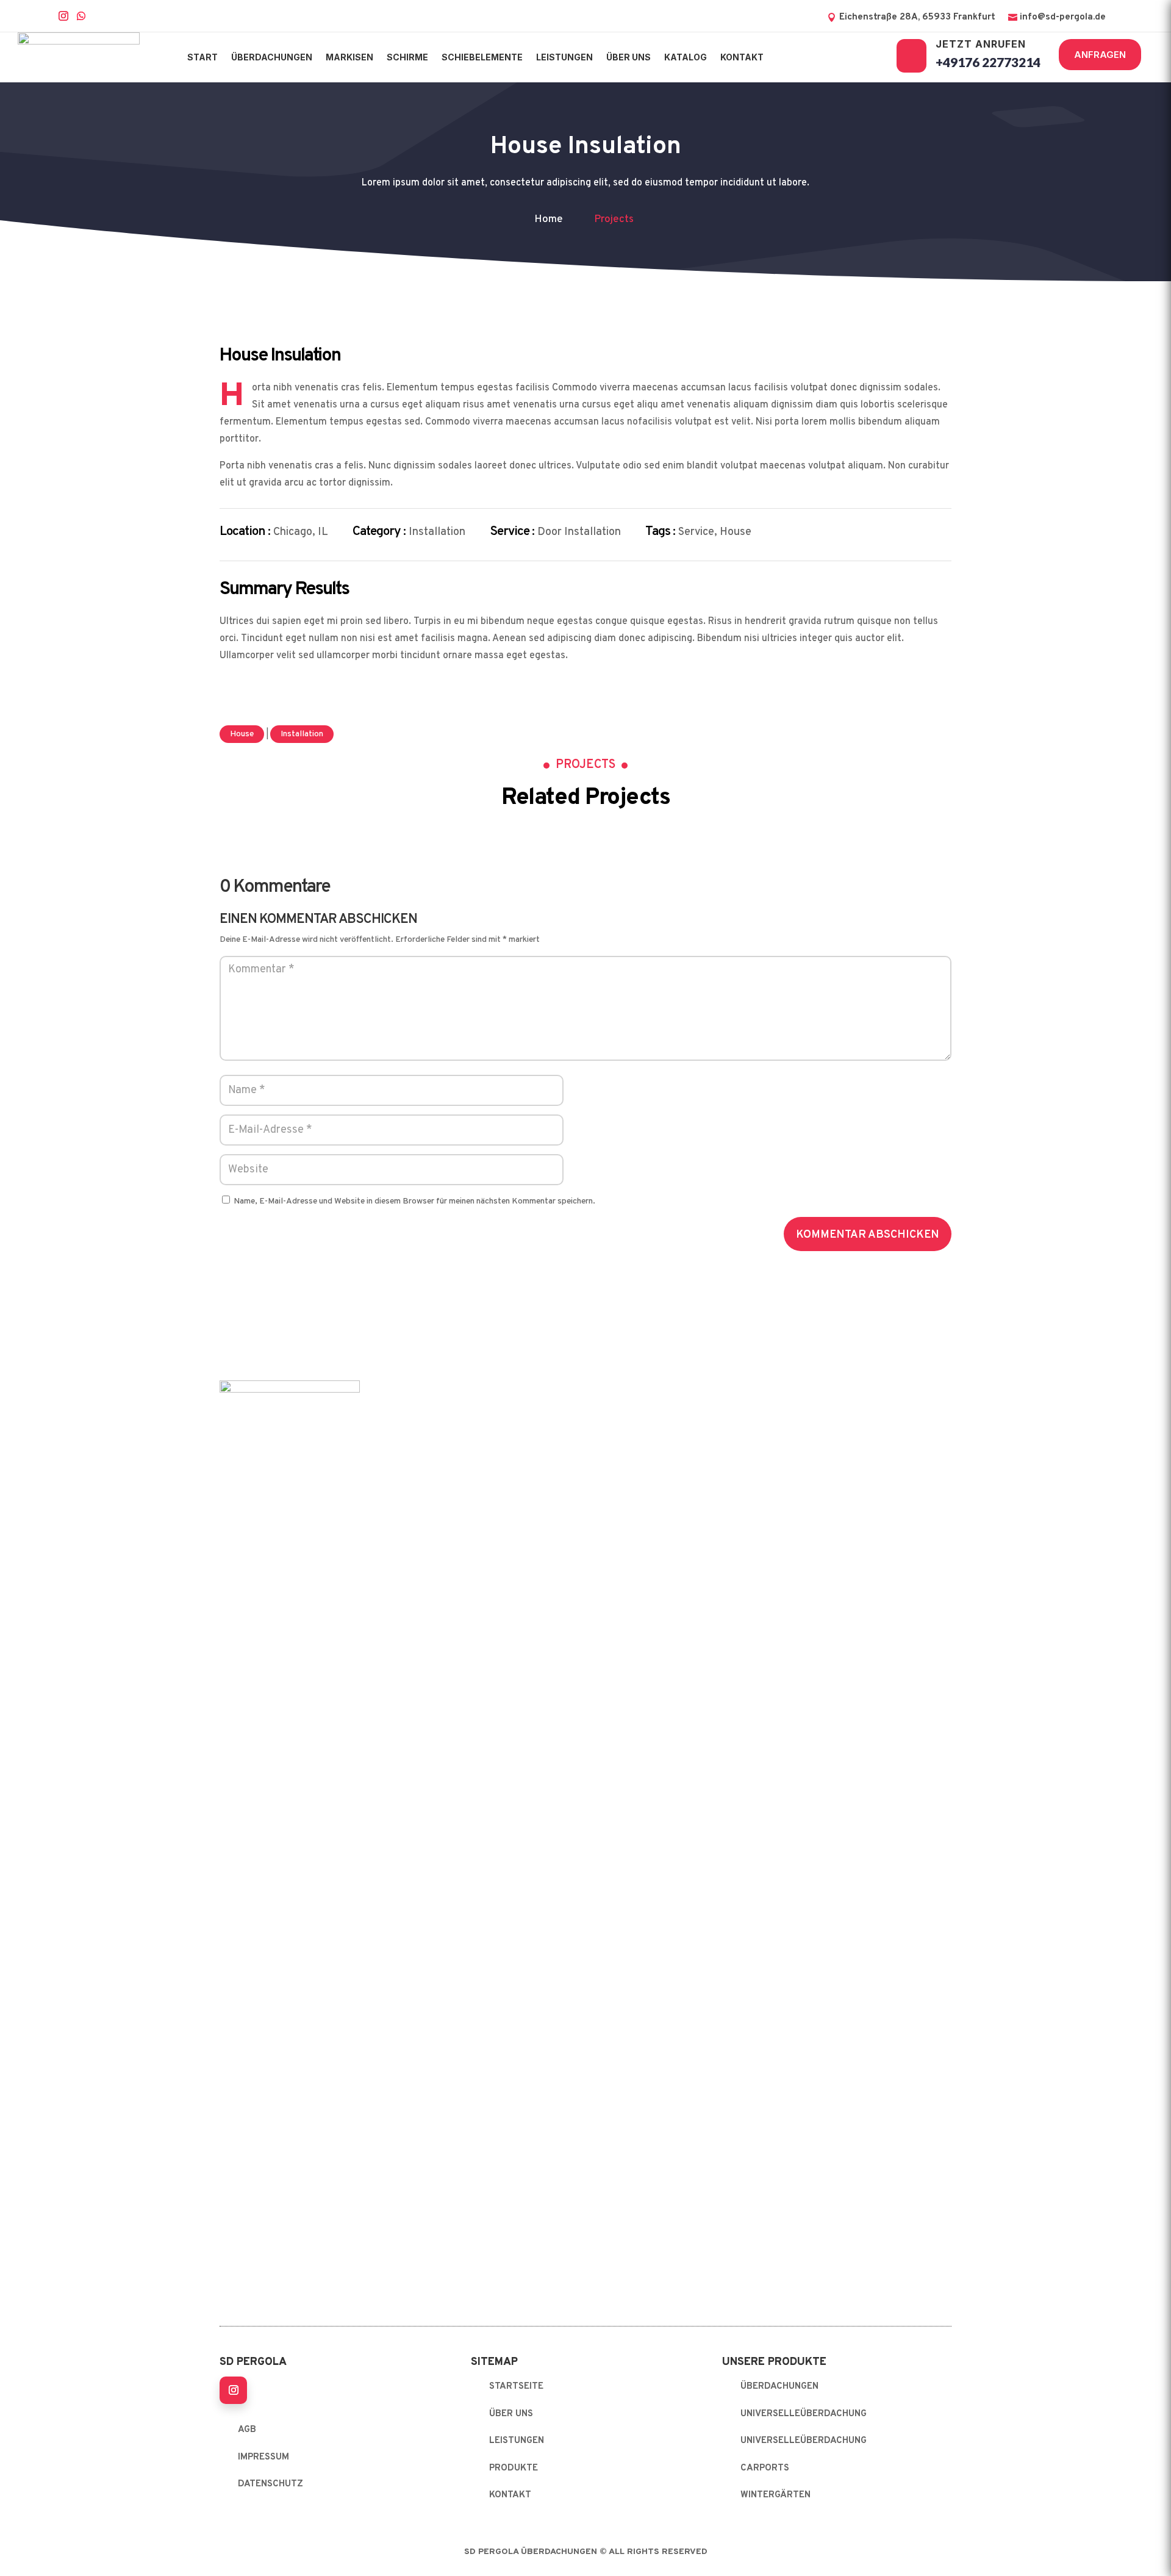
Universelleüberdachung (804, 2414)
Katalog (686, 57)
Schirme (407, 57)
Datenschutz (270, 2484)
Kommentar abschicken (868, 1235)
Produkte (514, 2468)
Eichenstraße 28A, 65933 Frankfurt (917, 17)
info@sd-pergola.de (1063, 17)
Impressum (263, 2457)
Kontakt (742, 57)
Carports (765, 2468)
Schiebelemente (482, 57)
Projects (614, 220)
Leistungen (564, 57)
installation (302, 734)
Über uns (628, 57)
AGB (247, 2430)
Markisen (349, 57)
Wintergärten (775, 2495)
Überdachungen (272, 57)
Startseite (516, 2387)
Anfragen (1100, 55)
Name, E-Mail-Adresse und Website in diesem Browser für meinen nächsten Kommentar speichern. (414, 1201)
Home (549, 220)
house (242, 734)
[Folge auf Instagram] (233, 2390)
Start (202, 57)
